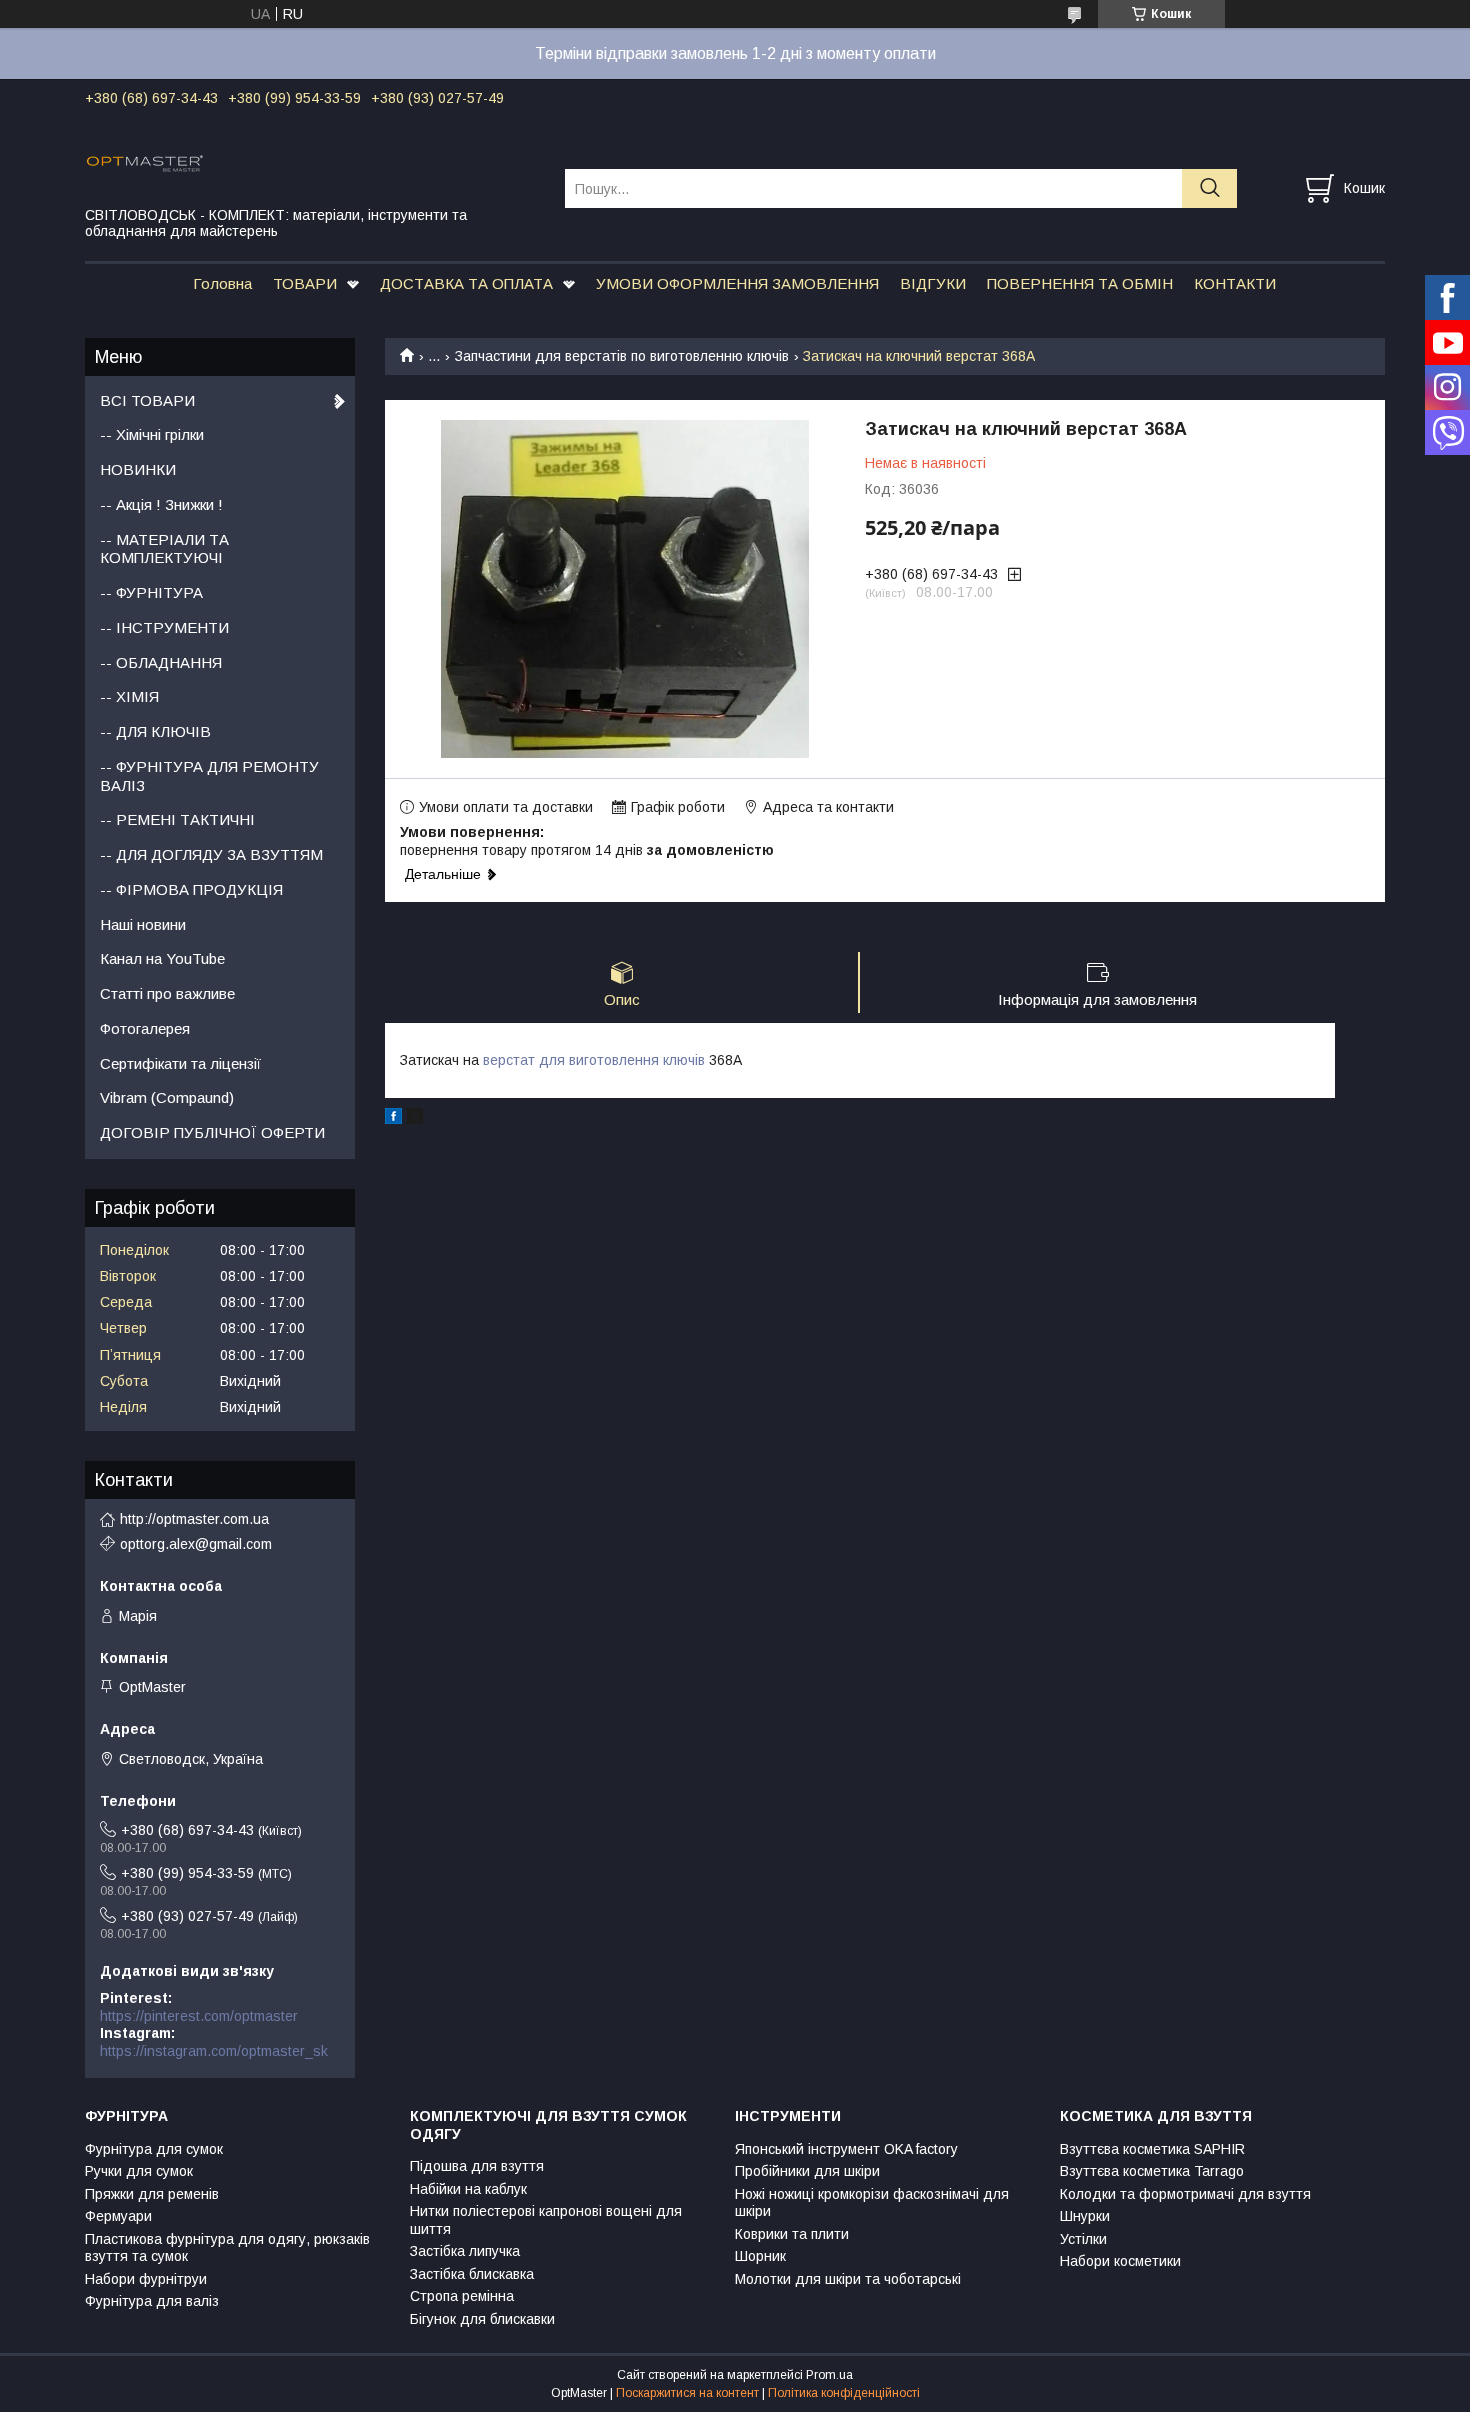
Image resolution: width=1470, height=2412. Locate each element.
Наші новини (143, 924)
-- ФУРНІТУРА (151, 592)
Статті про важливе (167, 993)
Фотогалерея (145, 1028)
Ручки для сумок (139, 2171)
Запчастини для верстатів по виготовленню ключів (622, 356)
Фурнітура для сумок (154, 2149)
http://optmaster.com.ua (194, 1519)
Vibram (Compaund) (167, 1097)
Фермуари (118, 2216)
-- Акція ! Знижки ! (161, 504)
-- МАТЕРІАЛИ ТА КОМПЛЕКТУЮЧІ (164, 549)
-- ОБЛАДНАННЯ (161, 662)
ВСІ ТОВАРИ (147, 400)
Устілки (1083, 2239)
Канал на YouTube (162, 958)
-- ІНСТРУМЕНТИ (164, 627)
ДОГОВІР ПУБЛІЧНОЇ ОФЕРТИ (212, 1132)
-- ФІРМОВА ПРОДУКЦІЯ (191, 889)
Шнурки (1085, 2216)
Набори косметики (1120, 2261)
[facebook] (393, 1119)
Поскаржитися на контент (687, 2393)
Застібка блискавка (472, 2274)
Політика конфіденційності (844, 2393)
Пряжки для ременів (152, 2194)
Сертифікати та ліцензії (180, 1063)
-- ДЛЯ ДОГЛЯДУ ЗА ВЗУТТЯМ (211, 854)
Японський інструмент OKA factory (846, 2149)
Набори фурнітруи (146, 2279)
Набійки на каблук (468, 2189)
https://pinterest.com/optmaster (199, 2016)
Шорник (760, 2256)
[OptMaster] (312, 162)
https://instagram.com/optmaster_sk (214, 2051)
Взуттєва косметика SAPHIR (1152, 2149)
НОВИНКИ (138, 469)
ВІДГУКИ (933, 283)
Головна (222, 283)
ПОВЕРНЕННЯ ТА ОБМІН (1080, 283)
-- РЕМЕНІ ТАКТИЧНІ (177, 819)
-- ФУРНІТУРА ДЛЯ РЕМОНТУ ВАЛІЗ (209, 776)
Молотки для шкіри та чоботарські (848, 2279)
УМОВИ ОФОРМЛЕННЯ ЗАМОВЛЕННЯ (737, 283)
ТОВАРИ (305, 283)
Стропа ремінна (462, 2296)
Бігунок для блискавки (482, 2319)
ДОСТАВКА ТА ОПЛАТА (466, 283)
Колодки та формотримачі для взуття (1185, 2194)
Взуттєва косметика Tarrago (1152, 2171)
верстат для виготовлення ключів (594, 1060)
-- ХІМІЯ (129, 696)
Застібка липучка (465, 2251)
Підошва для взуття (477, 2166)
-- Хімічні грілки (152, 434)
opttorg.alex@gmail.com (196, 1544)
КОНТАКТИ (1235, 283)
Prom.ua (829, 2375)
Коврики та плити (792, 2234)
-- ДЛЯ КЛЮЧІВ (155, 731)
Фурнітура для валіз (152, 2301)
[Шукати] (1209, 188)
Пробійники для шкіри (807, 2171)
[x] (415, 1119)
